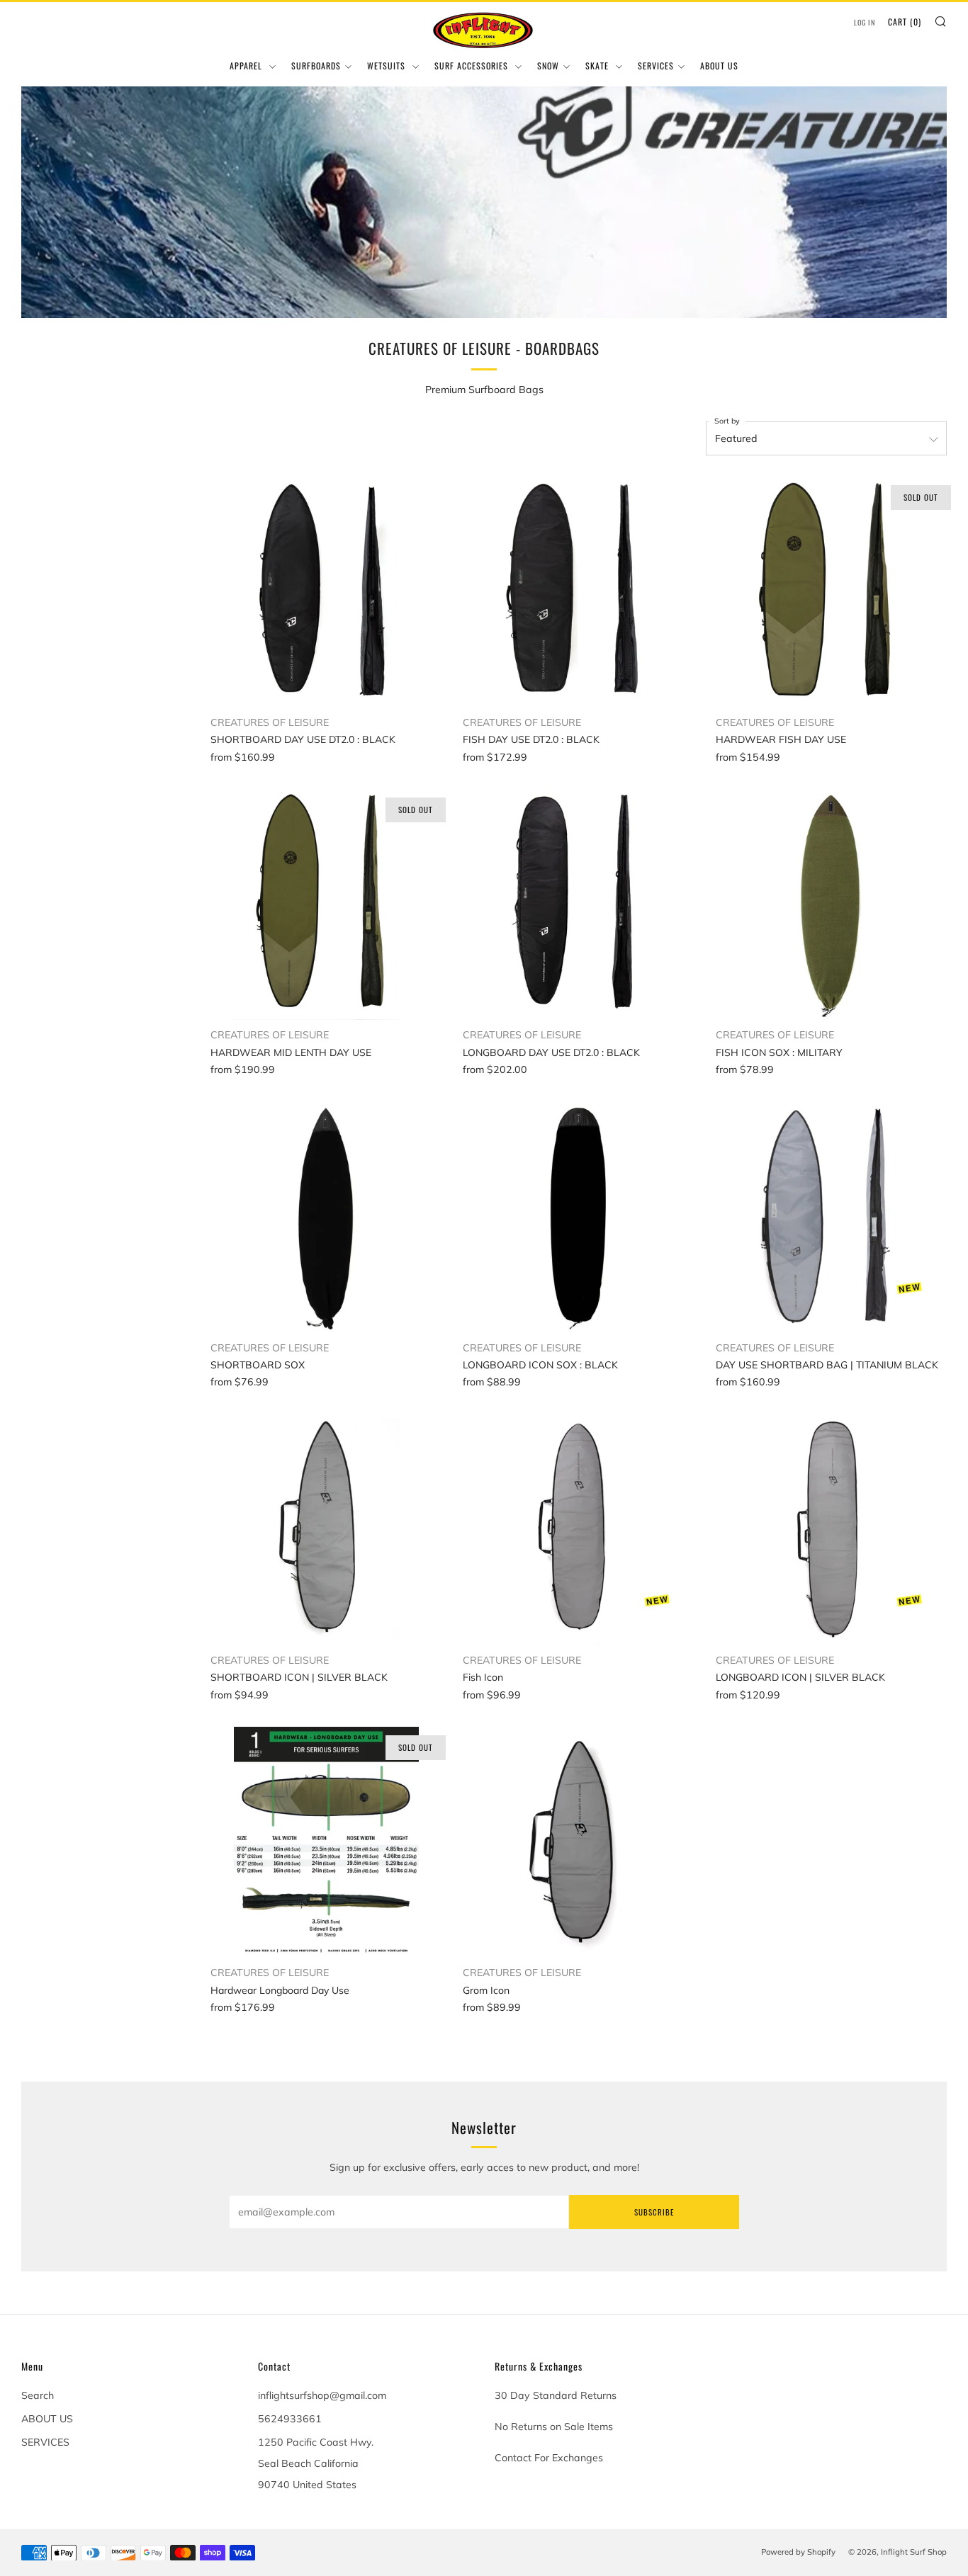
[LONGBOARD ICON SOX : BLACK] (578, 1217)
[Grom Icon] (578, 1842)
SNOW (548, 66)
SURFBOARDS (316, 66)
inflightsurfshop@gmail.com (322, 2395)
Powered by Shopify (798, 2552)
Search (38, 2395)
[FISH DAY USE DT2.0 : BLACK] (578, 592)
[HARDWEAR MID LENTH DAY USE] (326, 904)
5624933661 (290, 2419)
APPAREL (247, 66)
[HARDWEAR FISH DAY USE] (831, 592)
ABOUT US (719, 66)
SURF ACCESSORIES (473, 66)
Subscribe (654, 2212)
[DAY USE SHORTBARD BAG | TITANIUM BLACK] (831, 1217)
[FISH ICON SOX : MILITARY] (831, 904)
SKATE (598, 66)
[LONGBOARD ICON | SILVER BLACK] (831, 1530)
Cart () (905, 22)
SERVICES (656, 66)
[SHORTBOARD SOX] (326, 1217)
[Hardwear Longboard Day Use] (326, 1842)
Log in (865, 22)
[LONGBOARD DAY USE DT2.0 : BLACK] (578, 904)
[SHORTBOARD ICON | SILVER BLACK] (326, 1530)
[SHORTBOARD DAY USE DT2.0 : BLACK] (326, 592)
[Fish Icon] (578, 1530)
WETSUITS (388, 66)
